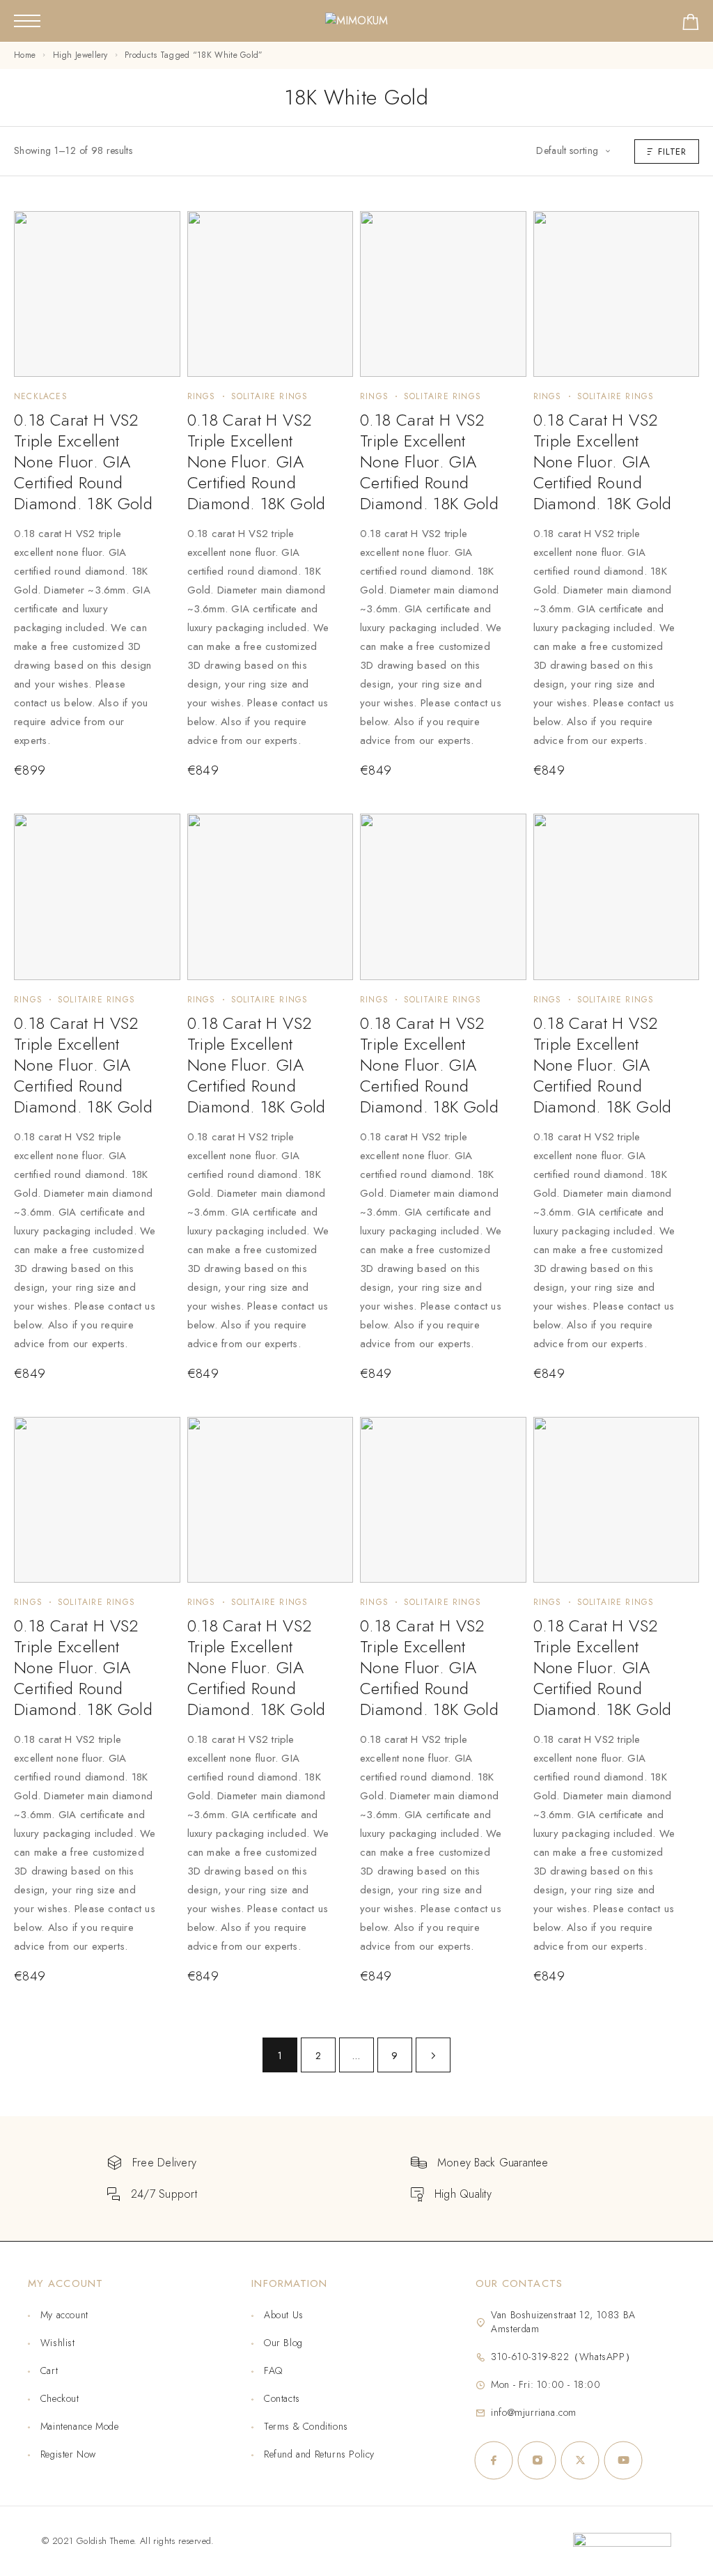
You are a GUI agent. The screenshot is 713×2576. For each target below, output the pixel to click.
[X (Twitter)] (580, 2460)
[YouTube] (623, 2460)
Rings (202, 396)
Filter (672, 152)
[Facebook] (494, 2460)
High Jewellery (80, 55)
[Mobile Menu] (27, 21)
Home (25, 55)
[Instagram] (537, 2460)
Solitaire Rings (270, 396)
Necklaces (41, 396)
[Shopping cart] (691, 25)
